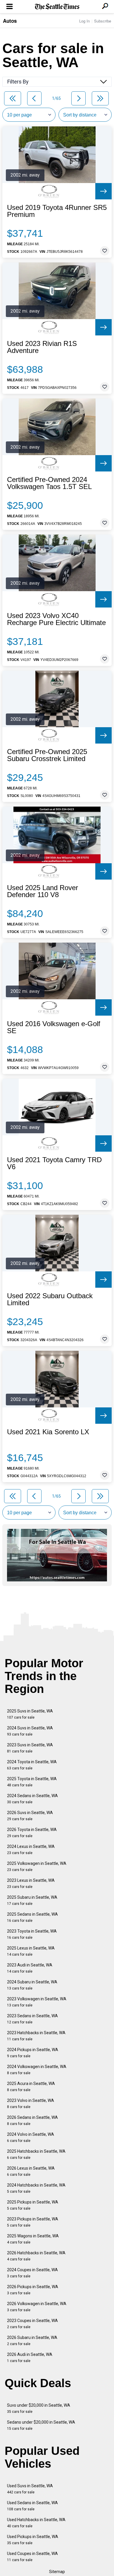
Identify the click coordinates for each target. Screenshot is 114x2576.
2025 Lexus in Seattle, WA (31, 1951)
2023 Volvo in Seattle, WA (31, 2104)
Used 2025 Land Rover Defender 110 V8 (43, 891)
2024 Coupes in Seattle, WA (32, 2273)
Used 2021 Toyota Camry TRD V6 (54, 1163)
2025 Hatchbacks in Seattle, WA (36, 2154)
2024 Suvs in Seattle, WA (30, 1731)
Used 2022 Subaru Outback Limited (50, 1299)
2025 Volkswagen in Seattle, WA (37, 1866)
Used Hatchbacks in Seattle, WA (36, 2523)
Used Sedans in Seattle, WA (32, 2506)
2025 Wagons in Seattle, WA (33, 2239)
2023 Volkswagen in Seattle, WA (37, 2002)
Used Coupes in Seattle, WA (32, 2557)
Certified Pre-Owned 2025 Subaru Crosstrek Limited (47, 755)
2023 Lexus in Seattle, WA (31, 1883)
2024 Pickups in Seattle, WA (33, 2053)
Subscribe (103, 21)
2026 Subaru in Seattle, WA (32, 2341)
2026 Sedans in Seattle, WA (32, 2120)
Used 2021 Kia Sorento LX (48, 1432)
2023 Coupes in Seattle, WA (32, 2324)
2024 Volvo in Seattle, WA (31, 2137)
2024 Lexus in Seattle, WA (31, 1850)
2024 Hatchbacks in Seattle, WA (36, 2188)
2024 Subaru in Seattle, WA (32, 1985)
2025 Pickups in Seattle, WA (33, 2205)
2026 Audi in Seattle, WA (30, 2357)
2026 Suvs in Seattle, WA (30, 1816)
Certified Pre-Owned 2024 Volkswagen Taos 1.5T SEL (49, 483)
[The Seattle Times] (57, 7)
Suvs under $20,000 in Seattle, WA (39, 2408)
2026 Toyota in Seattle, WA (32, 1833)
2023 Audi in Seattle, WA (30, 1968)
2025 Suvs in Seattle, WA (30, 1714)
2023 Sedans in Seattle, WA (32, 2019)
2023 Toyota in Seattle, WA (32, 1934)
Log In (84, 21)
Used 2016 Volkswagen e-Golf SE (54, 1027)
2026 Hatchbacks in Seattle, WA (36, 2256)
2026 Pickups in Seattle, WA (33, 2290)
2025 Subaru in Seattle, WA (32, 1900)
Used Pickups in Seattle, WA (33, 2540)
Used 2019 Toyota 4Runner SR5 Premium (57, 211)
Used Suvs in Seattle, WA (30, 2489)
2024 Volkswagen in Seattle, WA (37, 2070)
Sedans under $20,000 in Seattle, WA (41, 2425)
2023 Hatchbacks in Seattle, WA (36, 2036)
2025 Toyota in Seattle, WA (32, 1782)
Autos (10, 21)
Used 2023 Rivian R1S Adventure (42, 347)
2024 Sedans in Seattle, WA (32, 1799)
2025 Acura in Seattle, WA (31, 2087)
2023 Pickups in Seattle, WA (33, 2222)
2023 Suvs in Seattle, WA (30, 1748)
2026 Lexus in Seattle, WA (31, 2171)
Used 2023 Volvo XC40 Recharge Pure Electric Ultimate (56, 619)
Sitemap (57, 2572)
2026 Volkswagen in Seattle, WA (37, 2307)
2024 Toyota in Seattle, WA (32, 1765)
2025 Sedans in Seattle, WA (32, 1917)
